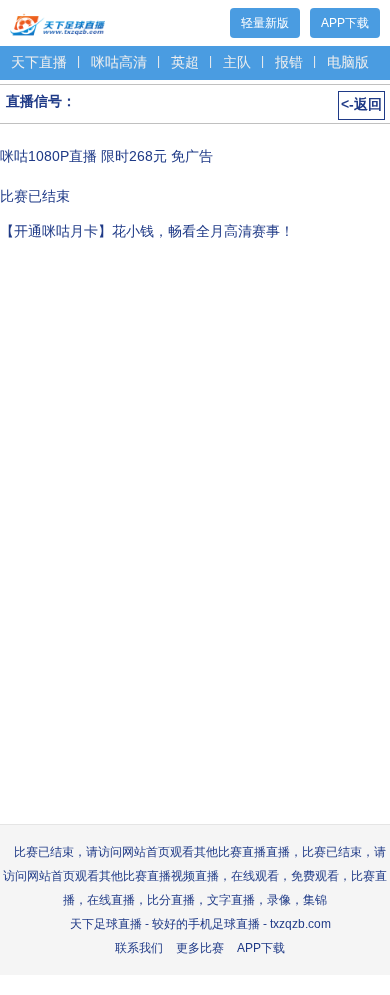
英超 (185, 62)
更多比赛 (200, 948)
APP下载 (345, 23)
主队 (237, 62)
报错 (289, 62)
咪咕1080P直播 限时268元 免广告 (106, 156)
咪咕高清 (119, 62)
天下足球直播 (57, 20)
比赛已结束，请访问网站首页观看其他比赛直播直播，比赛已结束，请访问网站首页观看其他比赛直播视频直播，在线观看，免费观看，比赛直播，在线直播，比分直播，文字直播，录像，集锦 (195, 876)
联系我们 (139, 948)
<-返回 (361, 104)
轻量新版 (265, 23)
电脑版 (348, 62)
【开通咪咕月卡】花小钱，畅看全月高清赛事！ (147, 231)
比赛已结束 (35, 196)
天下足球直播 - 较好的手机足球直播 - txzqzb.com (200, 924)
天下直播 (39, 62)
